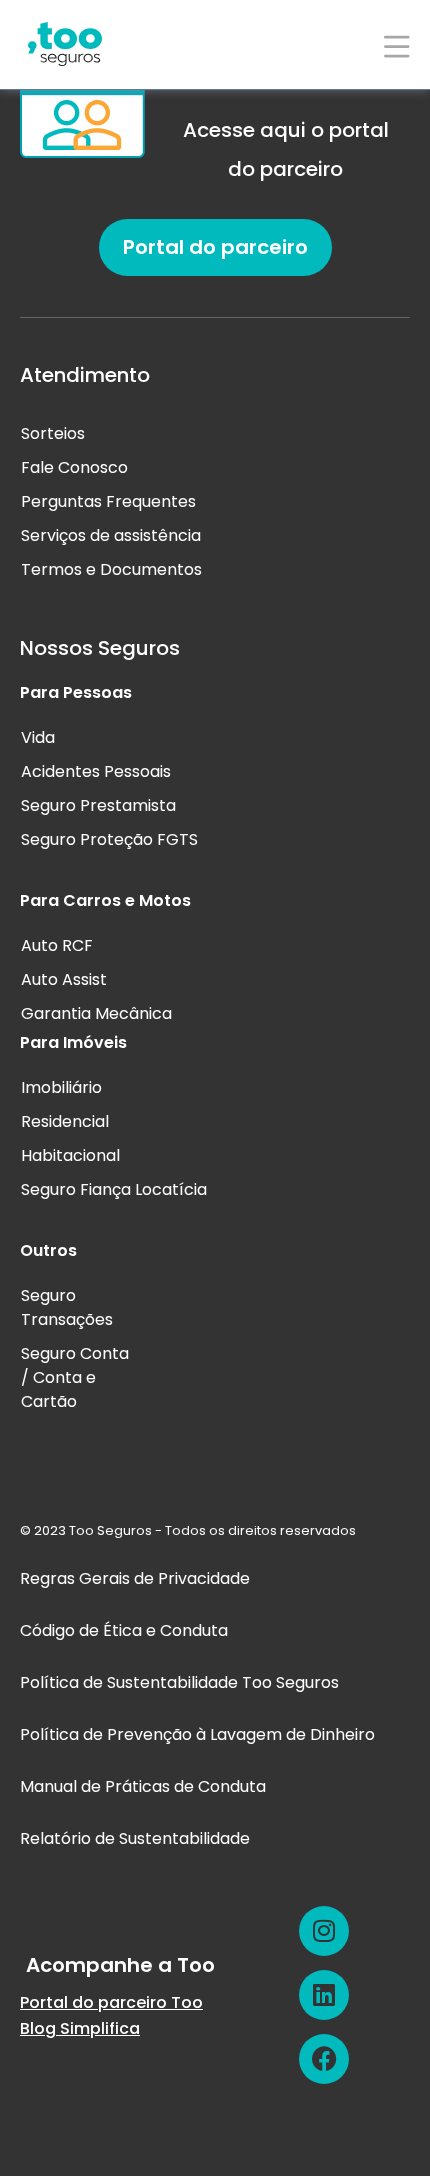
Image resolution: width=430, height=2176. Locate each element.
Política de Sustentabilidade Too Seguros (179, 1682)
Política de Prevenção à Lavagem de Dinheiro (197, 1734)
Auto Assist (64, 979)
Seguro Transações (67, 1307)
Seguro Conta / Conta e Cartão (75, 1377)
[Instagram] (324, 1931)
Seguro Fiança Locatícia (114, 1189)
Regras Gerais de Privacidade (135, 1578)
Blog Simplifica (80, 2028)
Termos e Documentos (111, 569)
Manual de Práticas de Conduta (143, 1786)
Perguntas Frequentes (108, 501)
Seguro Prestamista (98, 805)
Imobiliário (61, 1087)
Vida (38, 737)
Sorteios (53, 433)
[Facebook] (324, 2059)
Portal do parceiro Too (111, 2002)
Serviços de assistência (111, 535)
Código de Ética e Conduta (124, 1630)
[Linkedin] (324, 1995)
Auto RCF (57, 945)
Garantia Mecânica (96, 1013)
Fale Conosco (74, 467)
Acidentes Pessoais (96, 771)
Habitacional (70, 1155)
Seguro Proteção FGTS (109, 839)
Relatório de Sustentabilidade (135, 1838)
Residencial (65, 1121)
